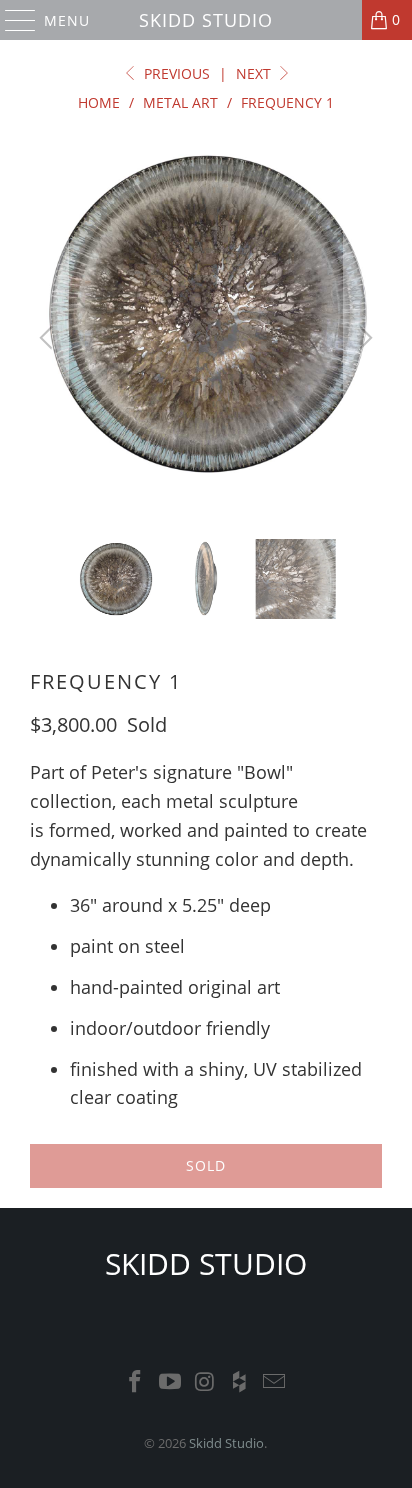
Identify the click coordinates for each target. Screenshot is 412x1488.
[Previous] (49, 338)
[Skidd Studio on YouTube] (170, 1382)
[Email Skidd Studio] (275, 1382)
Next (255, 73)
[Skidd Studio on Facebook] (136, 1382)
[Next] (363, 338)
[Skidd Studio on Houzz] (240, 1382)
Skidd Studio (206, 20)
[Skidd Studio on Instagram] (205, 1382)
